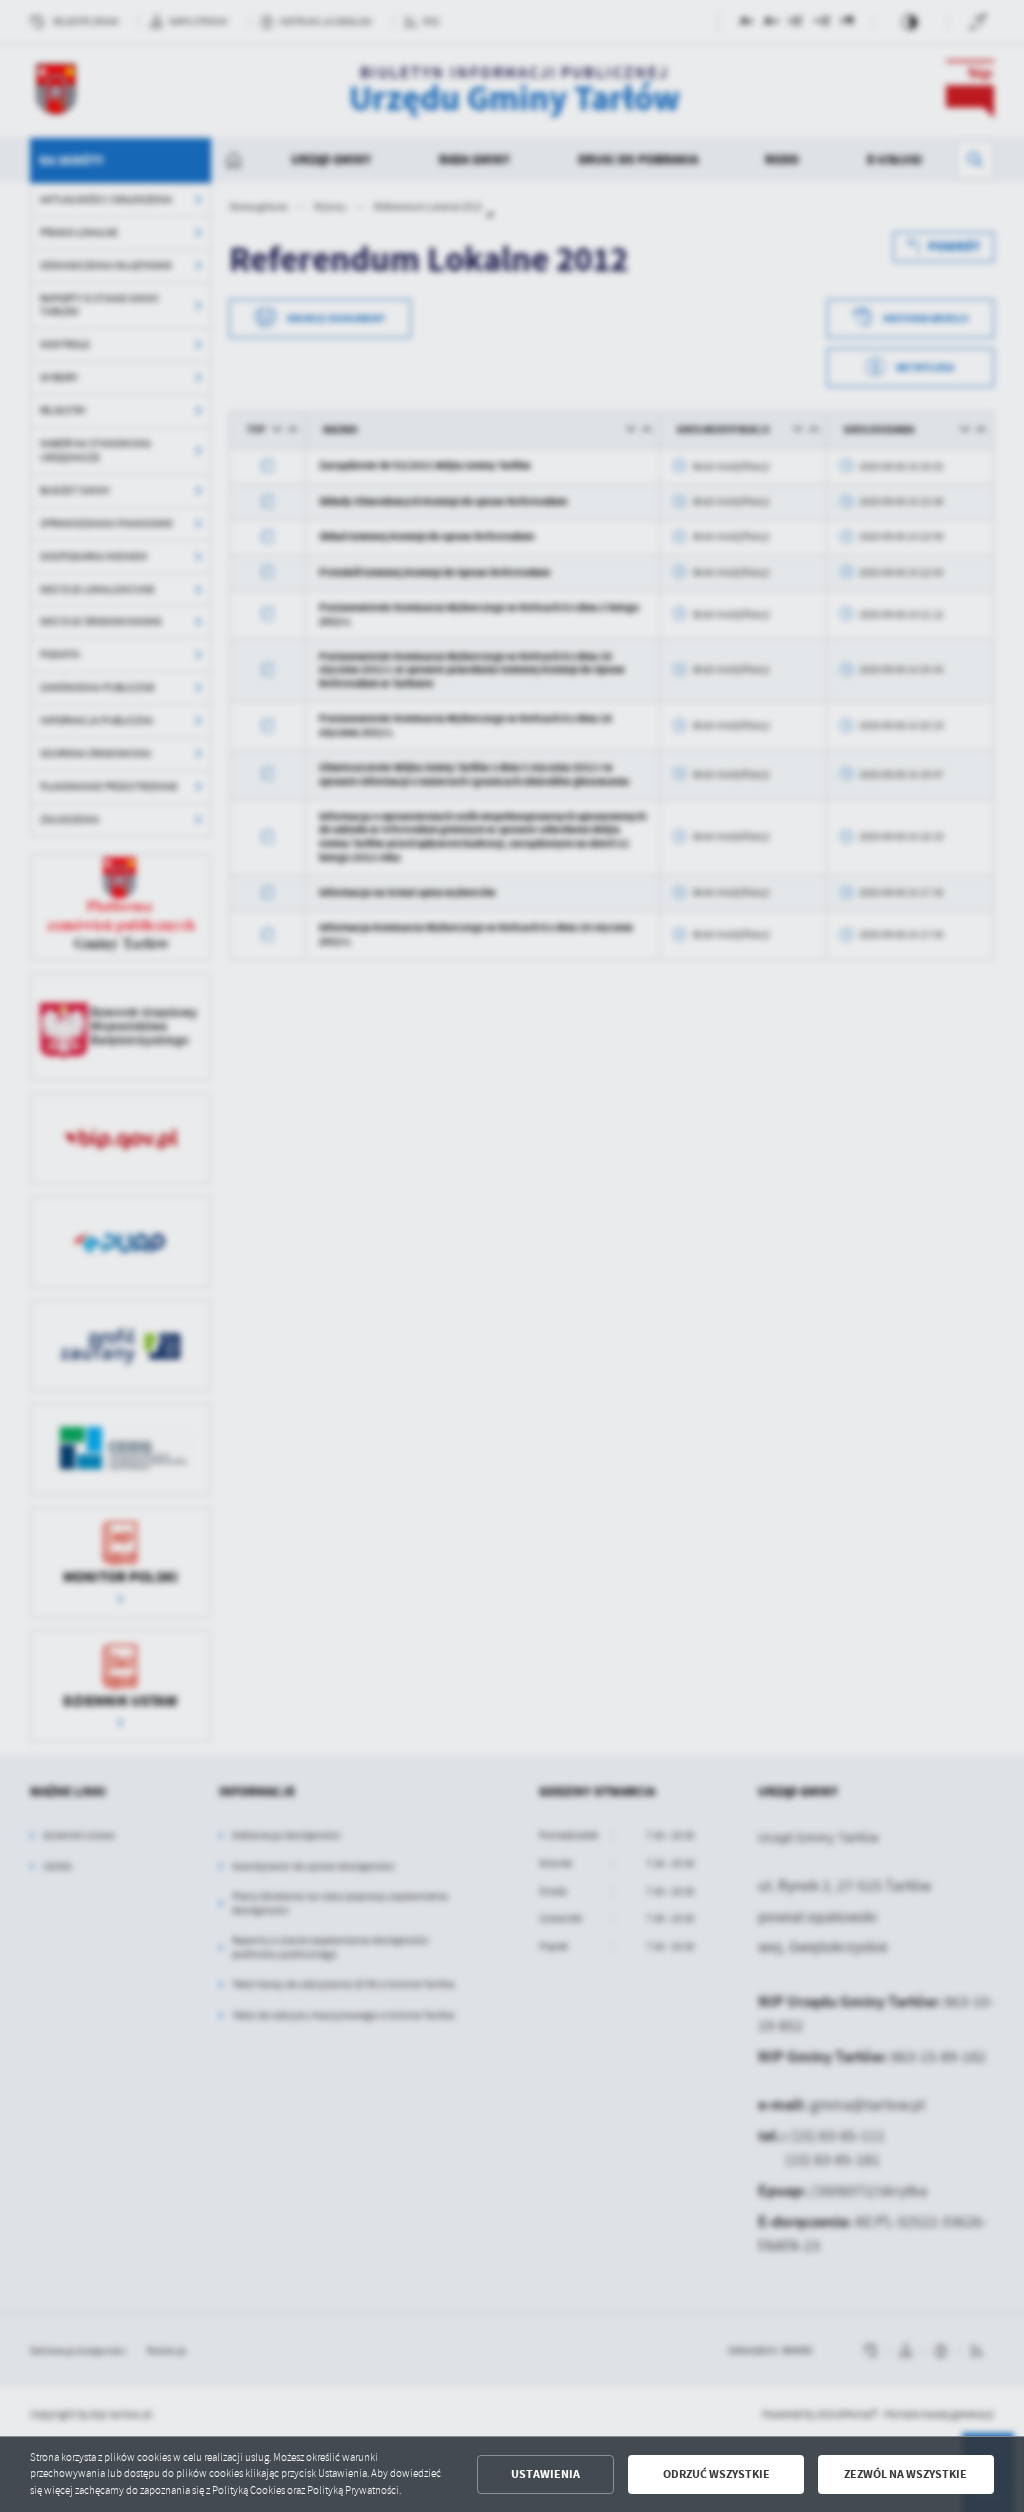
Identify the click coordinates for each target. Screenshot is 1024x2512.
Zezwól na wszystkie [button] (905, 2474)
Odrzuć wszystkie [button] (716, 2474)
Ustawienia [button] (545, 2474)
